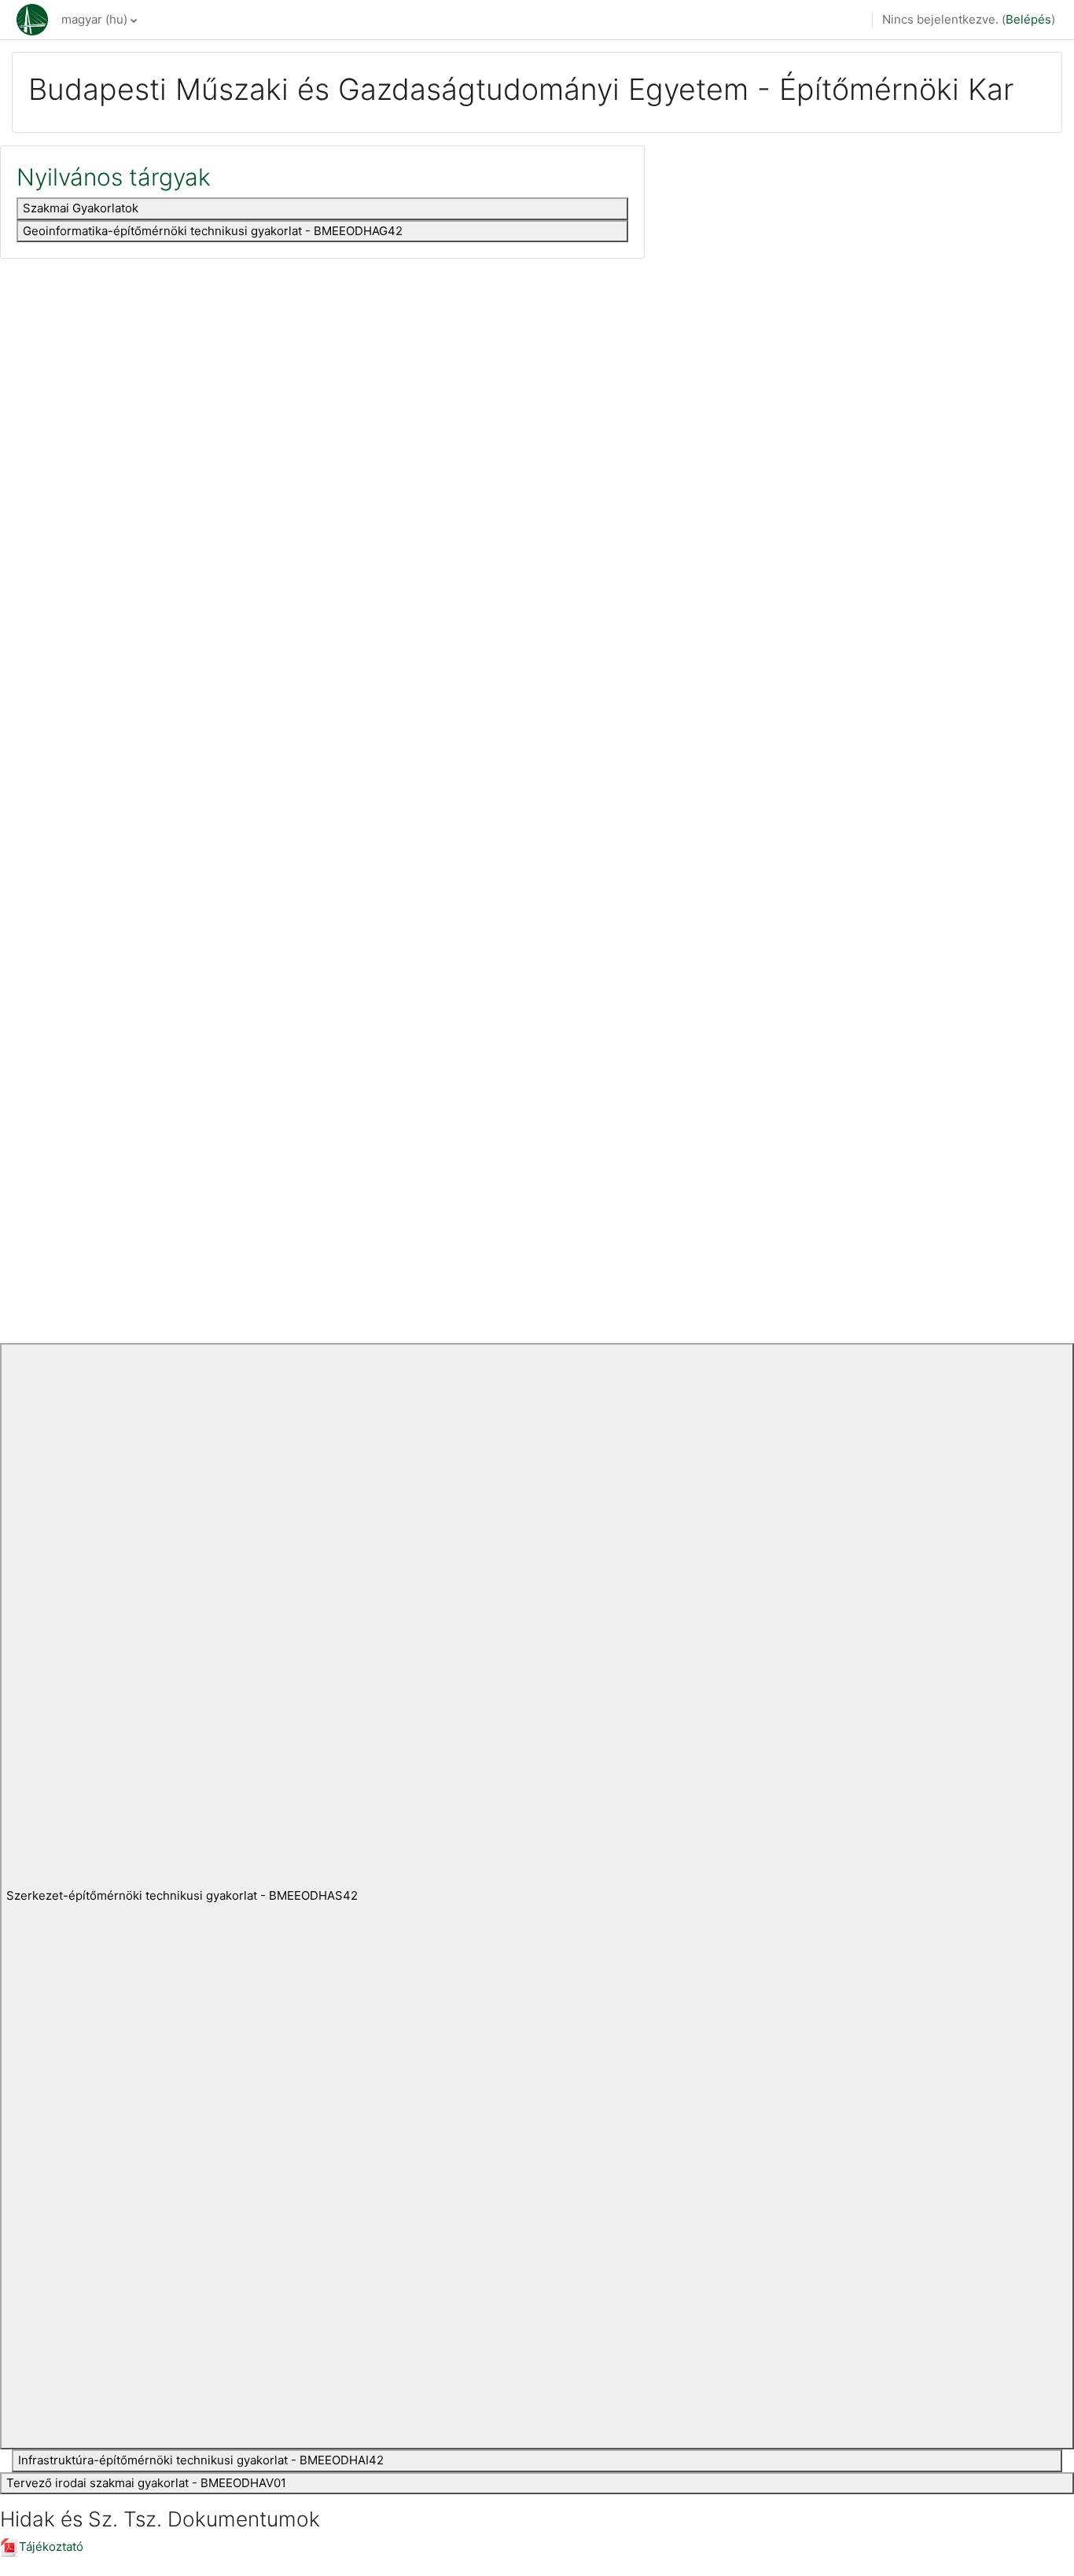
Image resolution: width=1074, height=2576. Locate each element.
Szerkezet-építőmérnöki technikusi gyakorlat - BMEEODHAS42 (182, 1895)
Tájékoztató (51, 2547)
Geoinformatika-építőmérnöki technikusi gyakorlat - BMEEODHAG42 (213, 231)
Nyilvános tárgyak (114, 177)
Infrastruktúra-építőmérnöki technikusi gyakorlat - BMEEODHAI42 (201, 2460)
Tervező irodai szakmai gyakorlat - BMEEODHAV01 (146, 2483)
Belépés (1028, 19)
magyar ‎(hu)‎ (94, 19)
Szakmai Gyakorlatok (81, 208)
